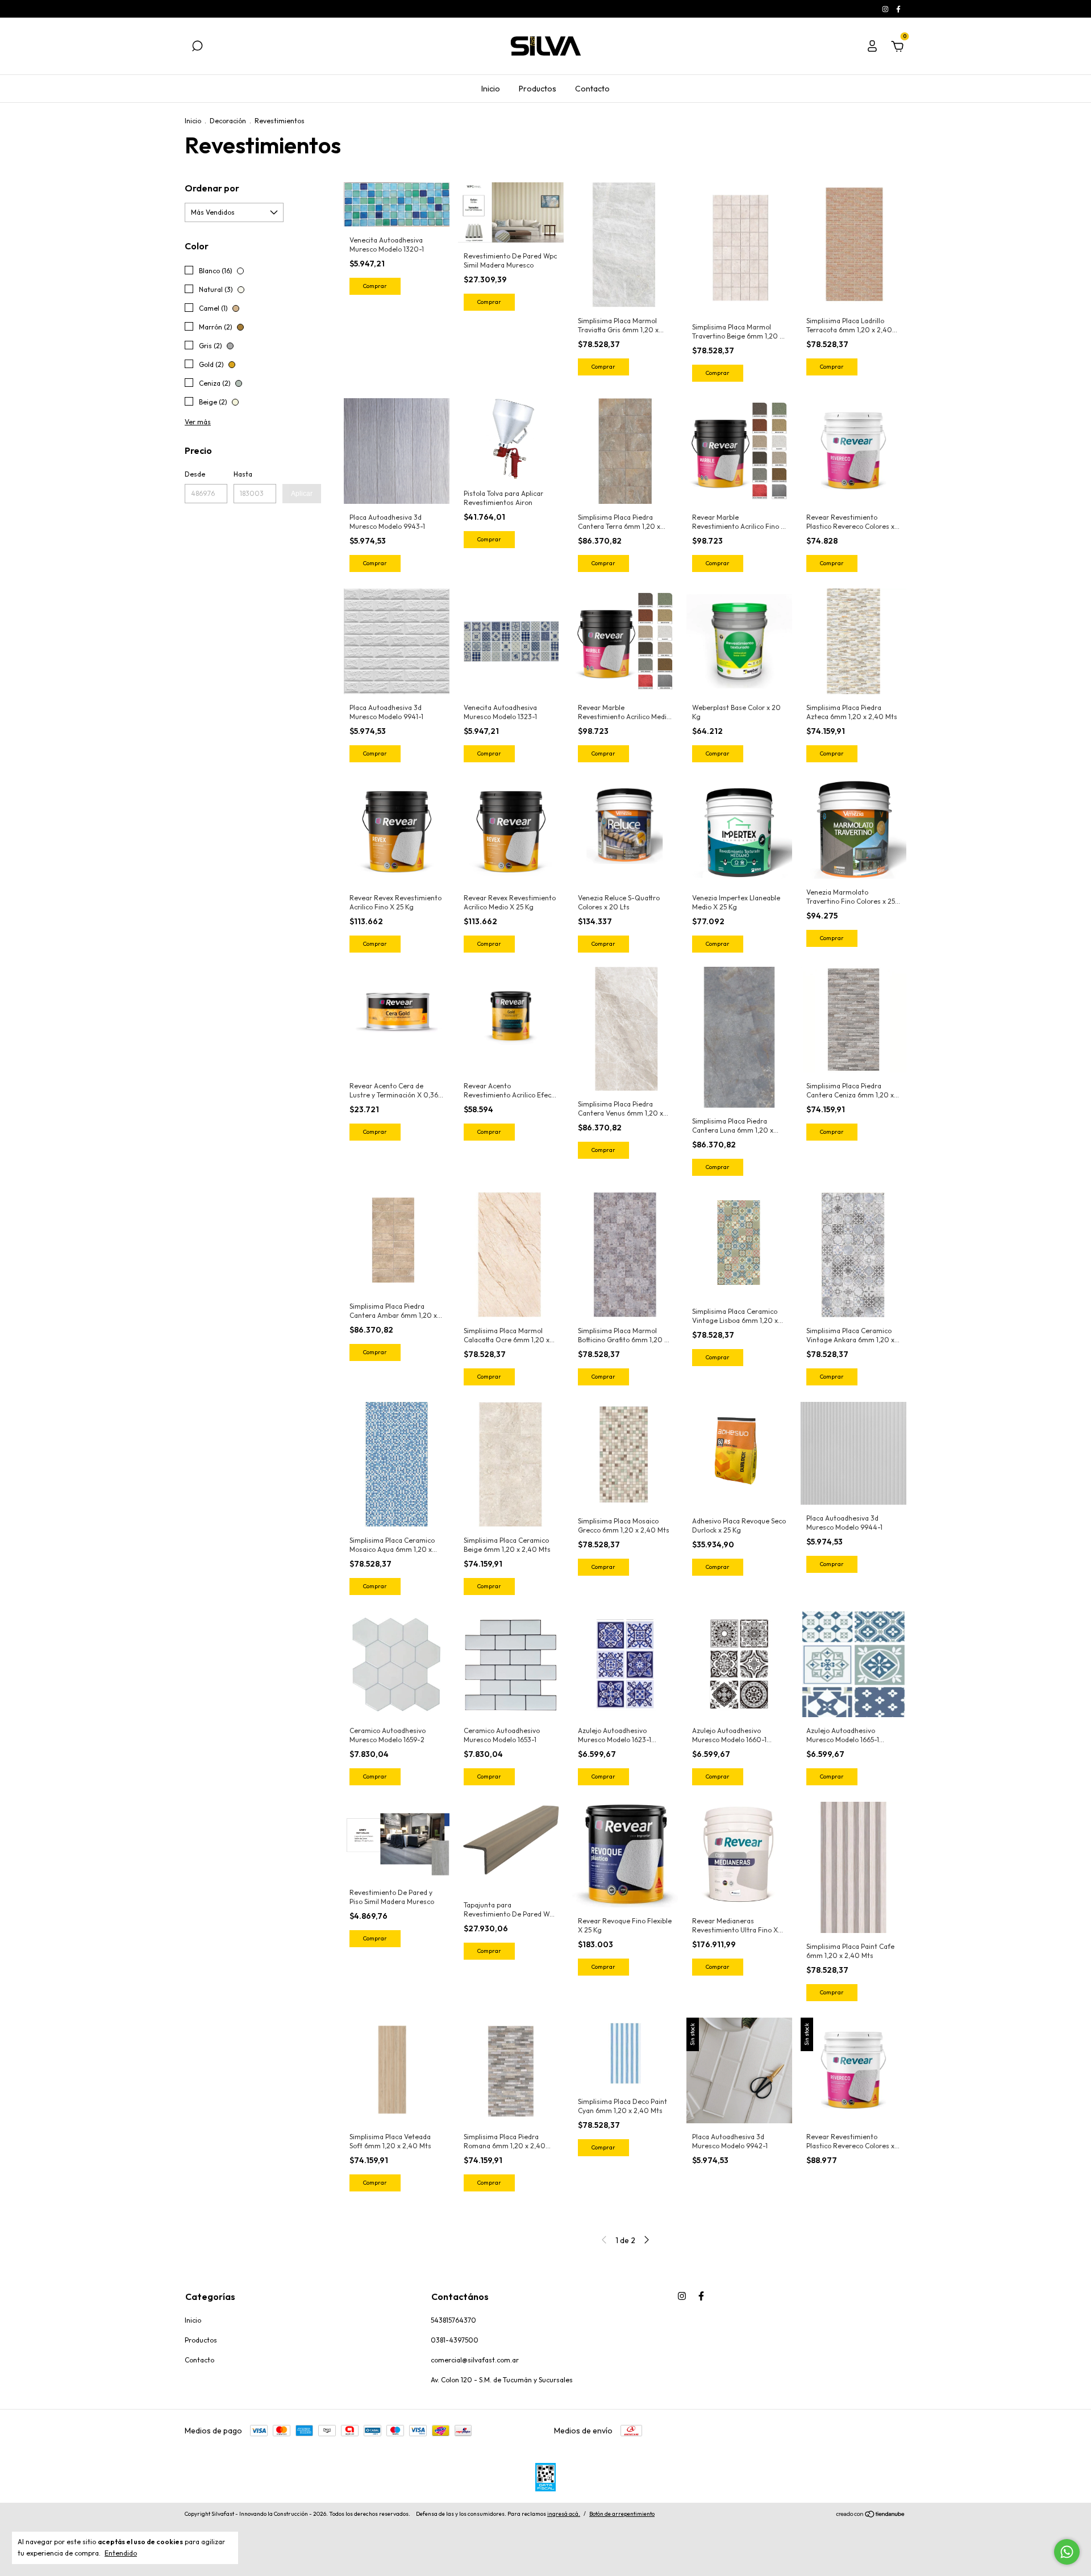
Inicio (491, 89)
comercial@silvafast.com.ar (475, 2360)
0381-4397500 (455, 2340)
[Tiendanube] (871, 2515)
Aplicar (302, 494)
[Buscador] (197, 48)
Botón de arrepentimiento (622, 2514)
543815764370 (453, 2320)
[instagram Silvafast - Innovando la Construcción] (886, 9)
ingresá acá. (564, 2514)
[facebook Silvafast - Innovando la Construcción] (898, 9)
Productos (538, 89)
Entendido (121, 2553)
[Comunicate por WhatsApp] (1067, 2552)
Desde (195, 474)
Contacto (592, 89)
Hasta (243, 474)
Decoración (228, 121)
